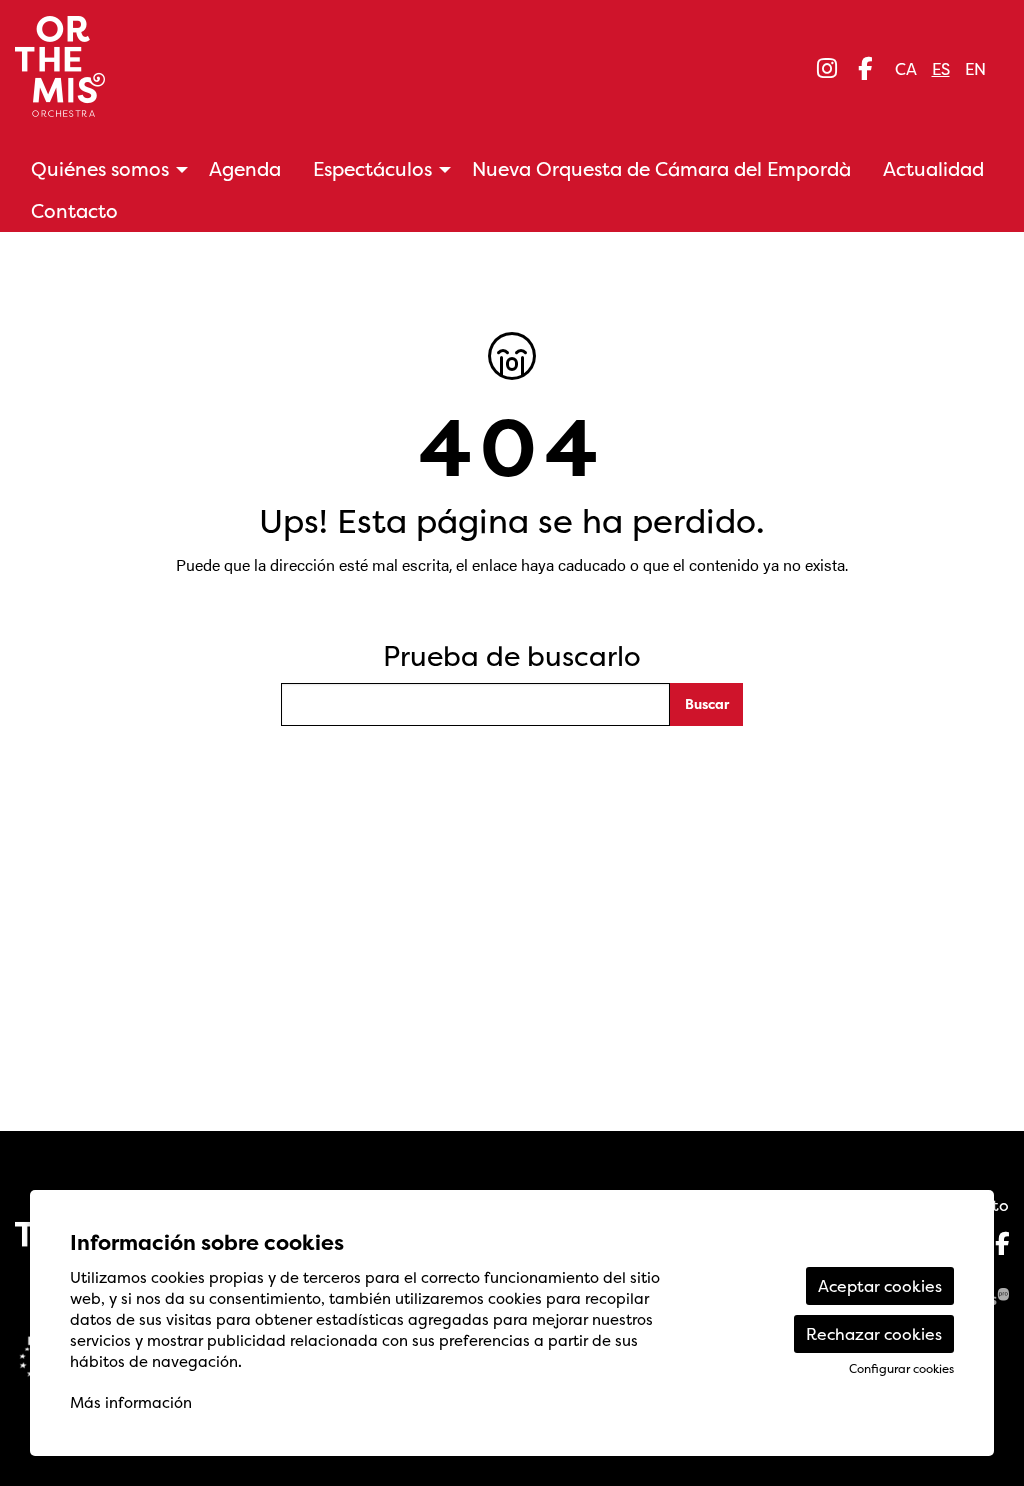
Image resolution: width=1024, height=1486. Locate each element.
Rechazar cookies (874, 1334)
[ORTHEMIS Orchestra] (168, 74)
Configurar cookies (901, 1369)
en (975, 69)
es (941, 69)
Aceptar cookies (880, 1286)
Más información (131, 1402)
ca (906, 69)
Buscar (707, 704)
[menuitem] (827, 68)
